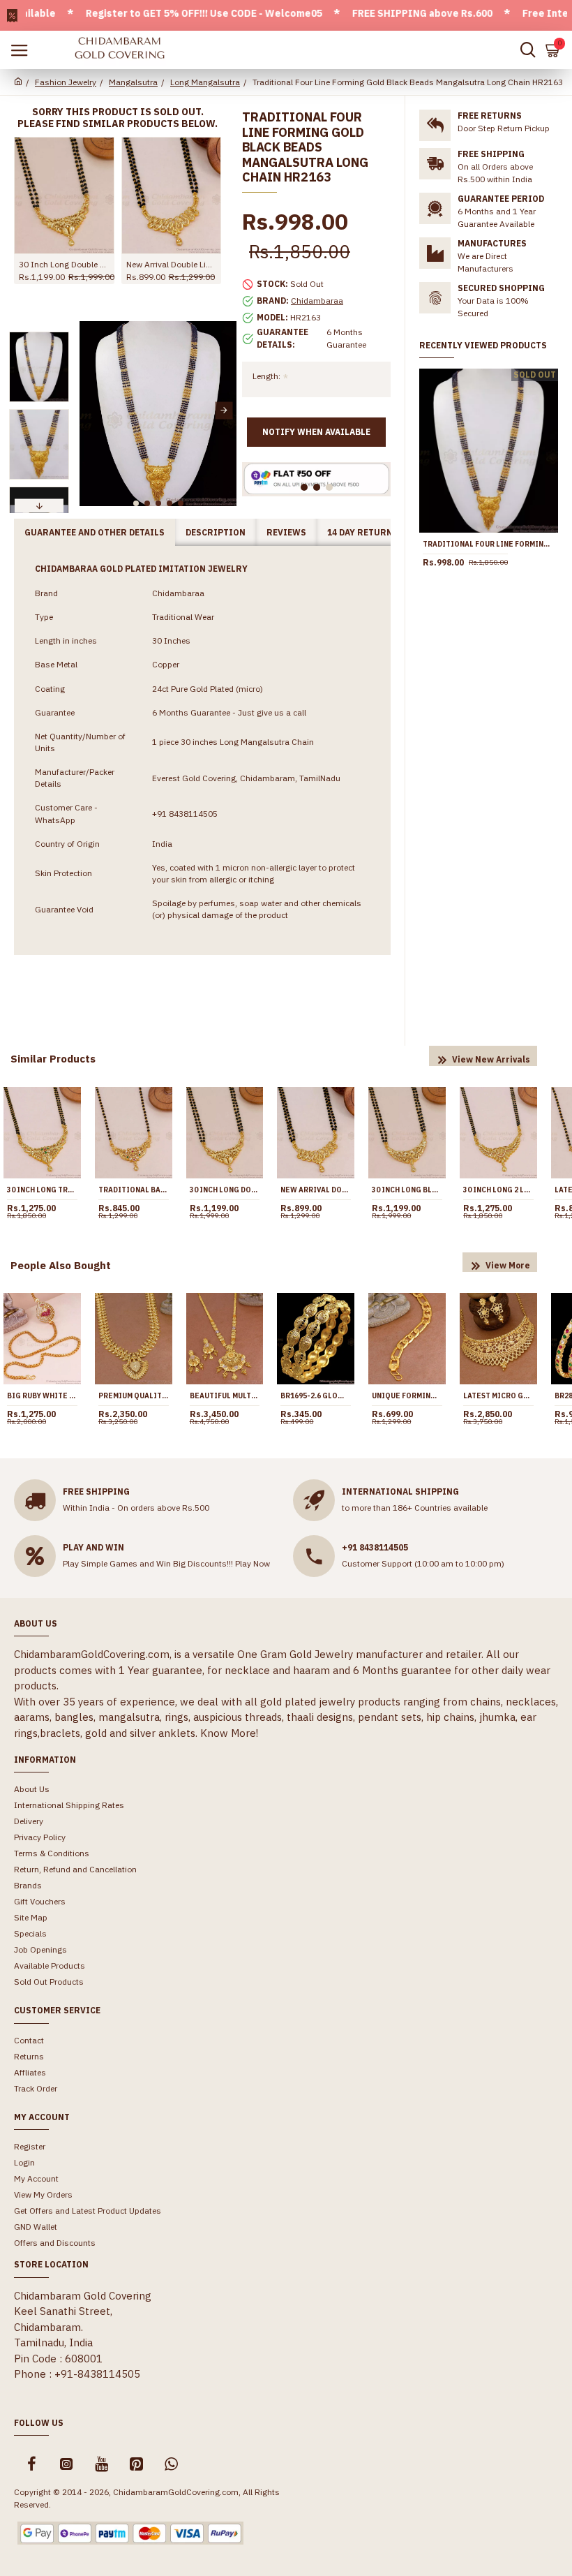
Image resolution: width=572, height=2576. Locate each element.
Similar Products (53, 1059)
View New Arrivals (491, 1059)
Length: (266, 376)
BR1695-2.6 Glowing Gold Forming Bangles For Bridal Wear (316, 1396)
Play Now (253, 1563)
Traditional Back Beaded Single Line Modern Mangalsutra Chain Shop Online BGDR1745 (134, 1190)
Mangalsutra (133, 82)
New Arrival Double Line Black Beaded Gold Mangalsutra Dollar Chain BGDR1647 (172, 264)
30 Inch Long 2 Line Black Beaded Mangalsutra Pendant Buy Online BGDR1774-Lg (498, 1190)
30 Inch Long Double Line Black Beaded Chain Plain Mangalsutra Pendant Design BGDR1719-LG (64, 264)
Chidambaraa (317, 301)
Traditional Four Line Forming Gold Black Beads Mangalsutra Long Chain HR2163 (489, 544)
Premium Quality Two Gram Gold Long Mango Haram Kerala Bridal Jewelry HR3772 (134, 1396)
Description (216, 532)
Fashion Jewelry (66, 82)
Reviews (286, 532)
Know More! (229, 1733)
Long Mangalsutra (205, 82)
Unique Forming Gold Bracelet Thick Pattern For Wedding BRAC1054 (407, 1396)
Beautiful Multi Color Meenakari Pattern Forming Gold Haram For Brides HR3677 (225, 1396)
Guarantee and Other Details (95, 532)
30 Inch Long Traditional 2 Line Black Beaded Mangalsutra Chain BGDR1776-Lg (42, 1190)
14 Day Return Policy (377, 532)
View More (508, 1265)
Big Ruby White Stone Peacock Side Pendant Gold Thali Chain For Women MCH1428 (42, 1396)
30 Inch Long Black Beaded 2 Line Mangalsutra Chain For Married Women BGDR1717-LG (407, 1190)
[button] (92, 410)
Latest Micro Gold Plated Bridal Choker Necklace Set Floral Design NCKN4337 (498, 1396)
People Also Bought (61, 1265)
